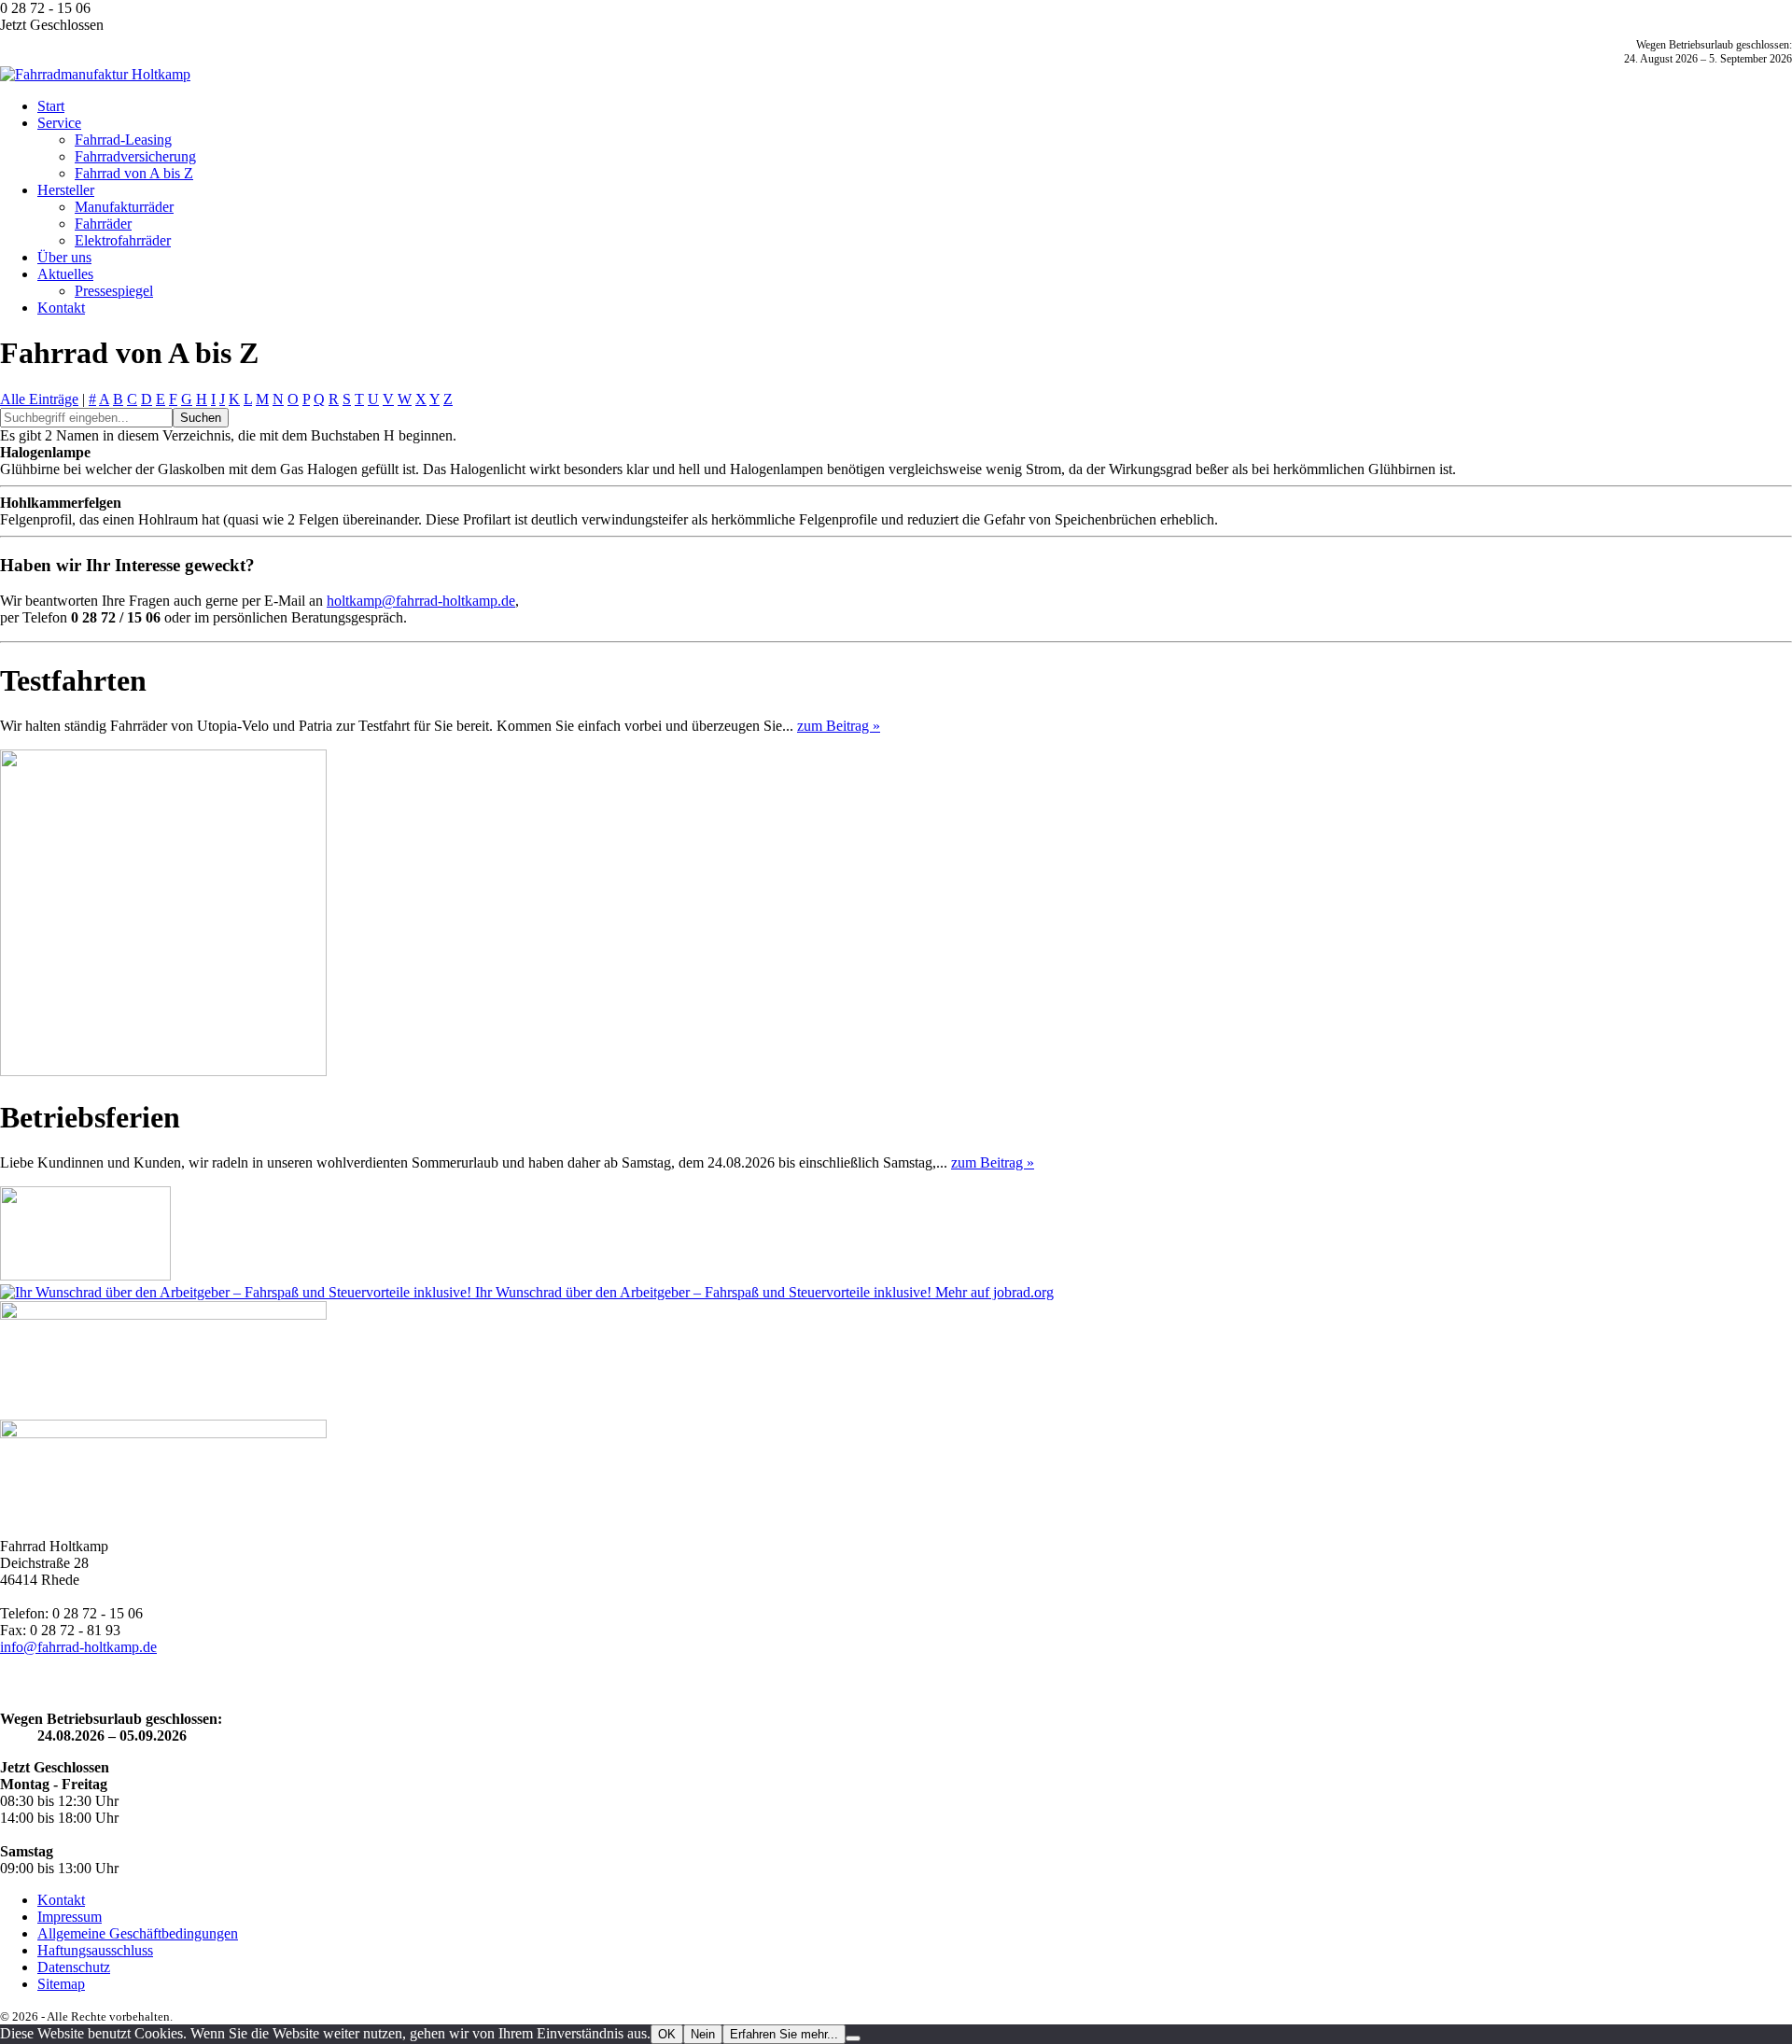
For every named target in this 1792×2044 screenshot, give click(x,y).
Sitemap (61, 1984)
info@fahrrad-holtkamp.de (78, 1647)
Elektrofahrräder (123, 240)
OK (667, 2034)
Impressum (70, 1917)
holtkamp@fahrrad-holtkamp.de (421, 601)
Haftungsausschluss (95, 1950)
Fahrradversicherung (135, 156)
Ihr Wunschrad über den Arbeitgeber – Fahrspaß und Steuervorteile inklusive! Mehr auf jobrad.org (763, 1292)
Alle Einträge (39, 399)
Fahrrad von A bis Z (134, 173)
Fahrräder (103, 224)
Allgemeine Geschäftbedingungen (138, 1933)
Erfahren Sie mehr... (784, 2034)
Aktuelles (65, 274)
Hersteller (66, 190)
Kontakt (61, 308)
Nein (703, 2034)
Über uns (64, 257)
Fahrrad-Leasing (123, 140)
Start (51, 106)
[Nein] (853, 2038)
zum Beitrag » (839, 726)
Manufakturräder (124, 207)
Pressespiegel (114, 291)
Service (59, 123)
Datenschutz (74, 1967)
